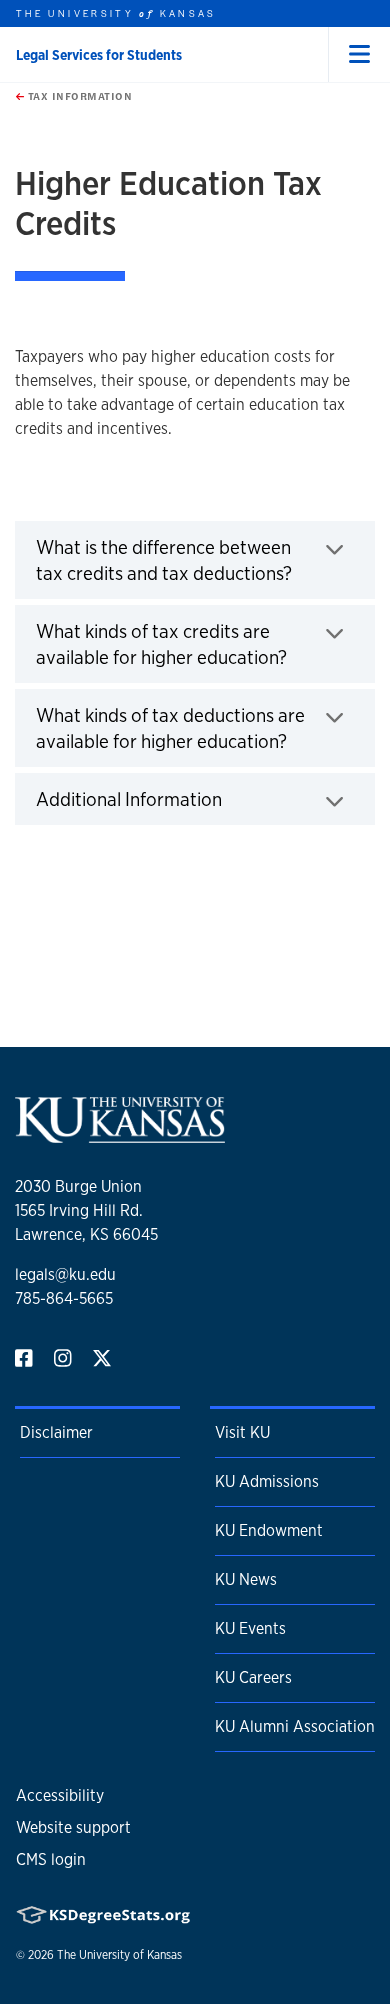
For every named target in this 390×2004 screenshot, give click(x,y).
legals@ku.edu (65, 1274)
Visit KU (242, 1432)
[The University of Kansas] (120, 1134)
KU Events (250, 1628)
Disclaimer (56, 1432)
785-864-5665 (64, 1298)
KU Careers (253, 1677)
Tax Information (78, 96)
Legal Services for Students (99, 55)
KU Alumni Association (295, 1726)
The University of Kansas (119, 1955)
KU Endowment (269, 1530)
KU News (246, 1579)
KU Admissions (267, 1481)
